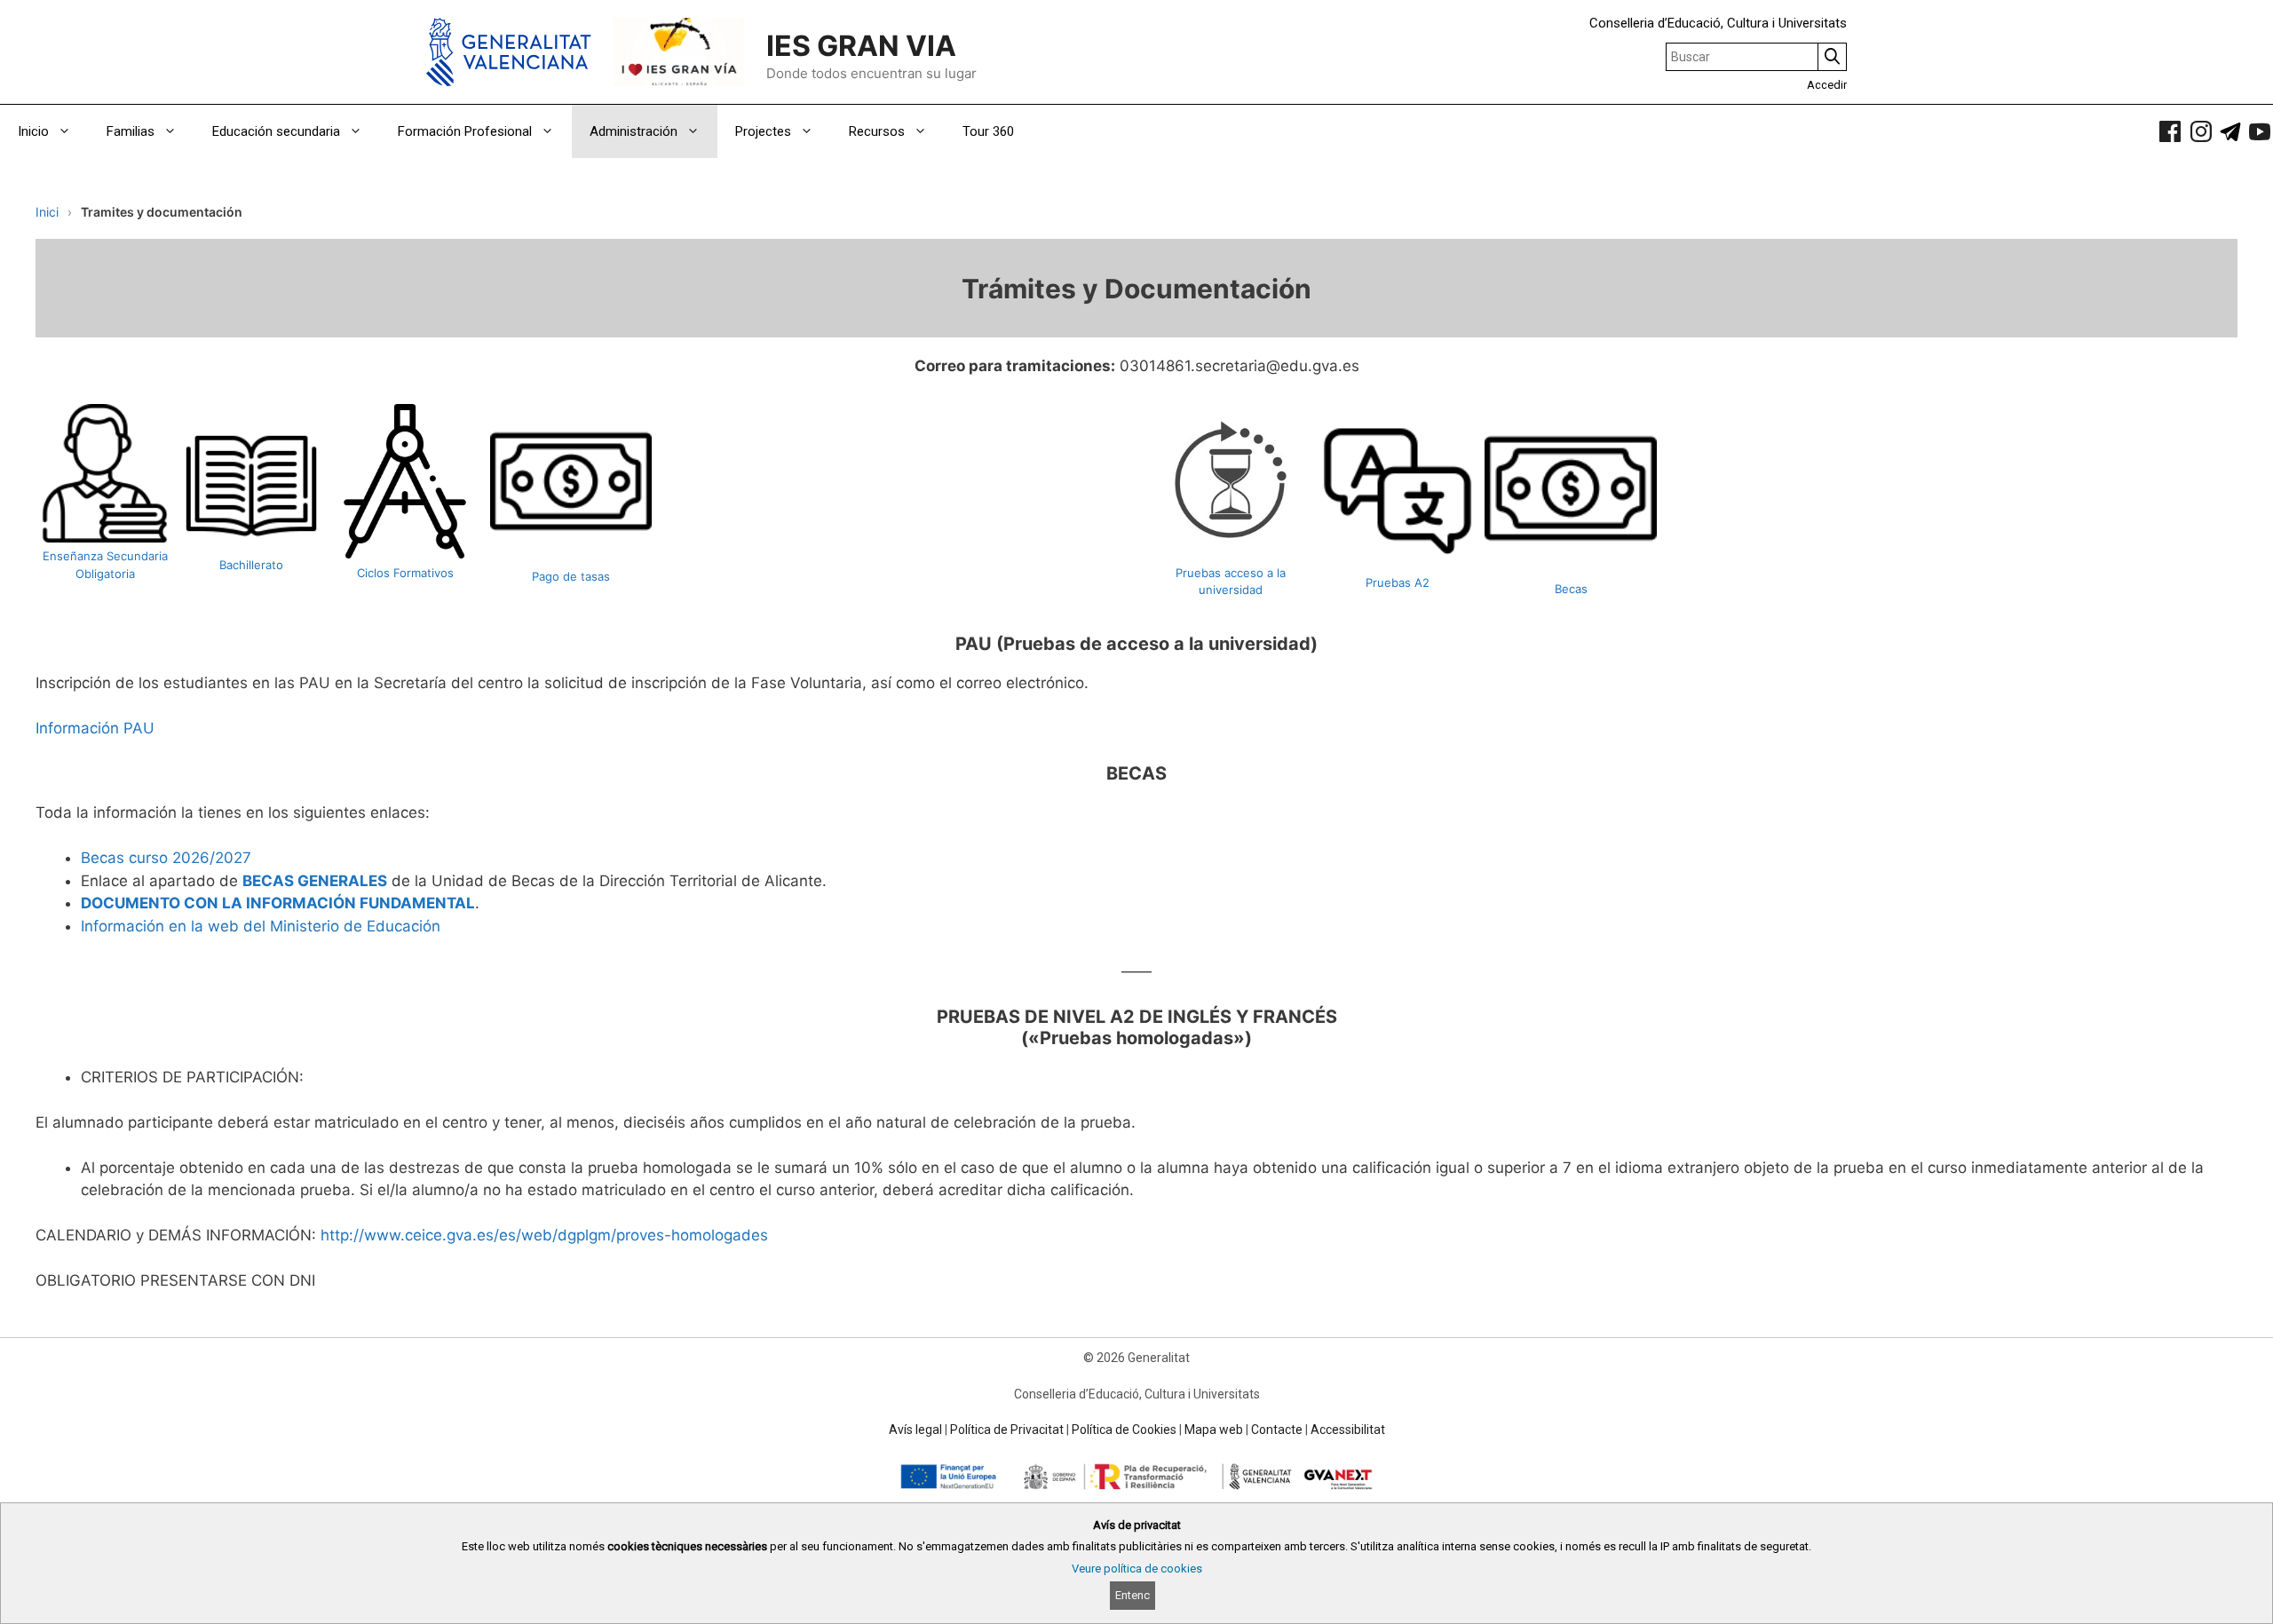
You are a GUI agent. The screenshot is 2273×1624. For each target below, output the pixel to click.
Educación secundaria (276, 131)
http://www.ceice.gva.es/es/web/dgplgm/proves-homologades (544, 1235)
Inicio (33, 131)
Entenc (1133, 1595)
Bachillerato (251, 565)
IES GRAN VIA (861, 46)
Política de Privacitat (1007, 1430)
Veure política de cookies (1137, 1569)
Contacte (1277, 1430)
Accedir (1827, 85)
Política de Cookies (1124, 1430)
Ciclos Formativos (405, 573)
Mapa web (1214, 1430)
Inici (47, 212)
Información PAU (95, 728)
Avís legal (915, 1430)
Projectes (763, 131)
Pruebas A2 (1398, 582)
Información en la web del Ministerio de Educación (261, 926)
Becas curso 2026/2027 (166, 858)
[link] (2170, 131)
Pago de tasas (571, 576)
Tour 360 (988, 131)
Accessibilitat (1348, 1430)
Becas (1571, 589)
